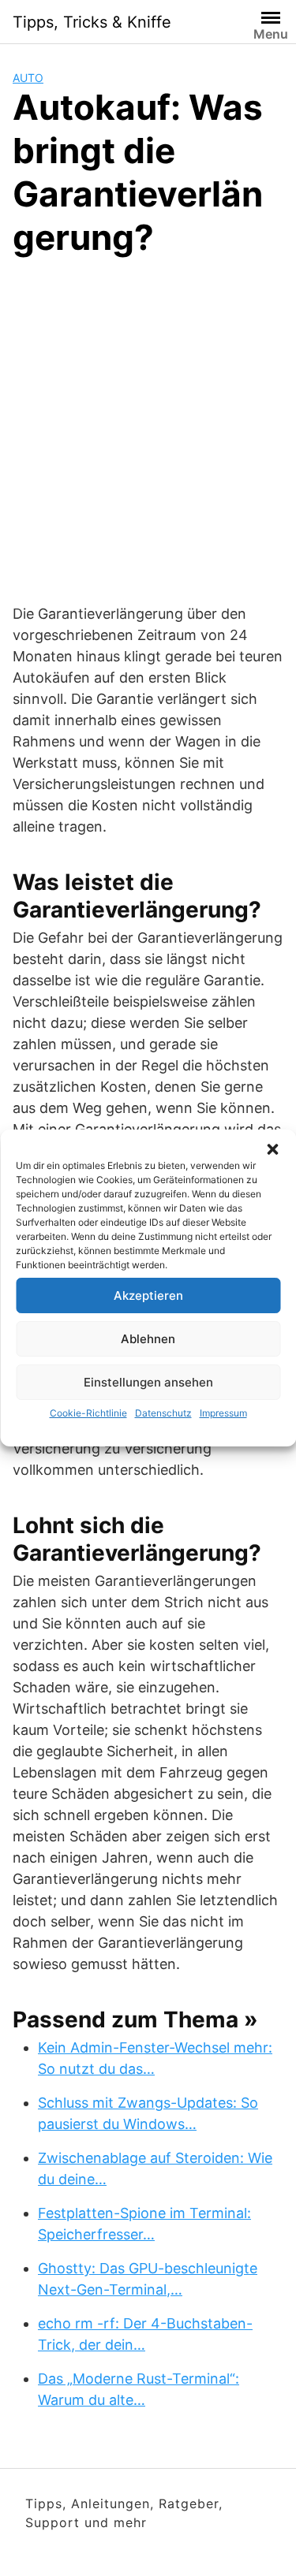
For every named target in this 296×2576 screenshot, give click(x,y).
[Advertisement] (148, 428)
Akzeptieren (148, 1295)
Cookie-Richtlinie (88, 1413)
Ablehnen (148, 1339)
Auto (28, 78)
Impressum (223, 1413)
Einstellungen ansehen (148, 1382)
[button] (272, 1149)
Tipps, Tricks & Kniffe (92, 22)
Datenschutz (163, 1413)
